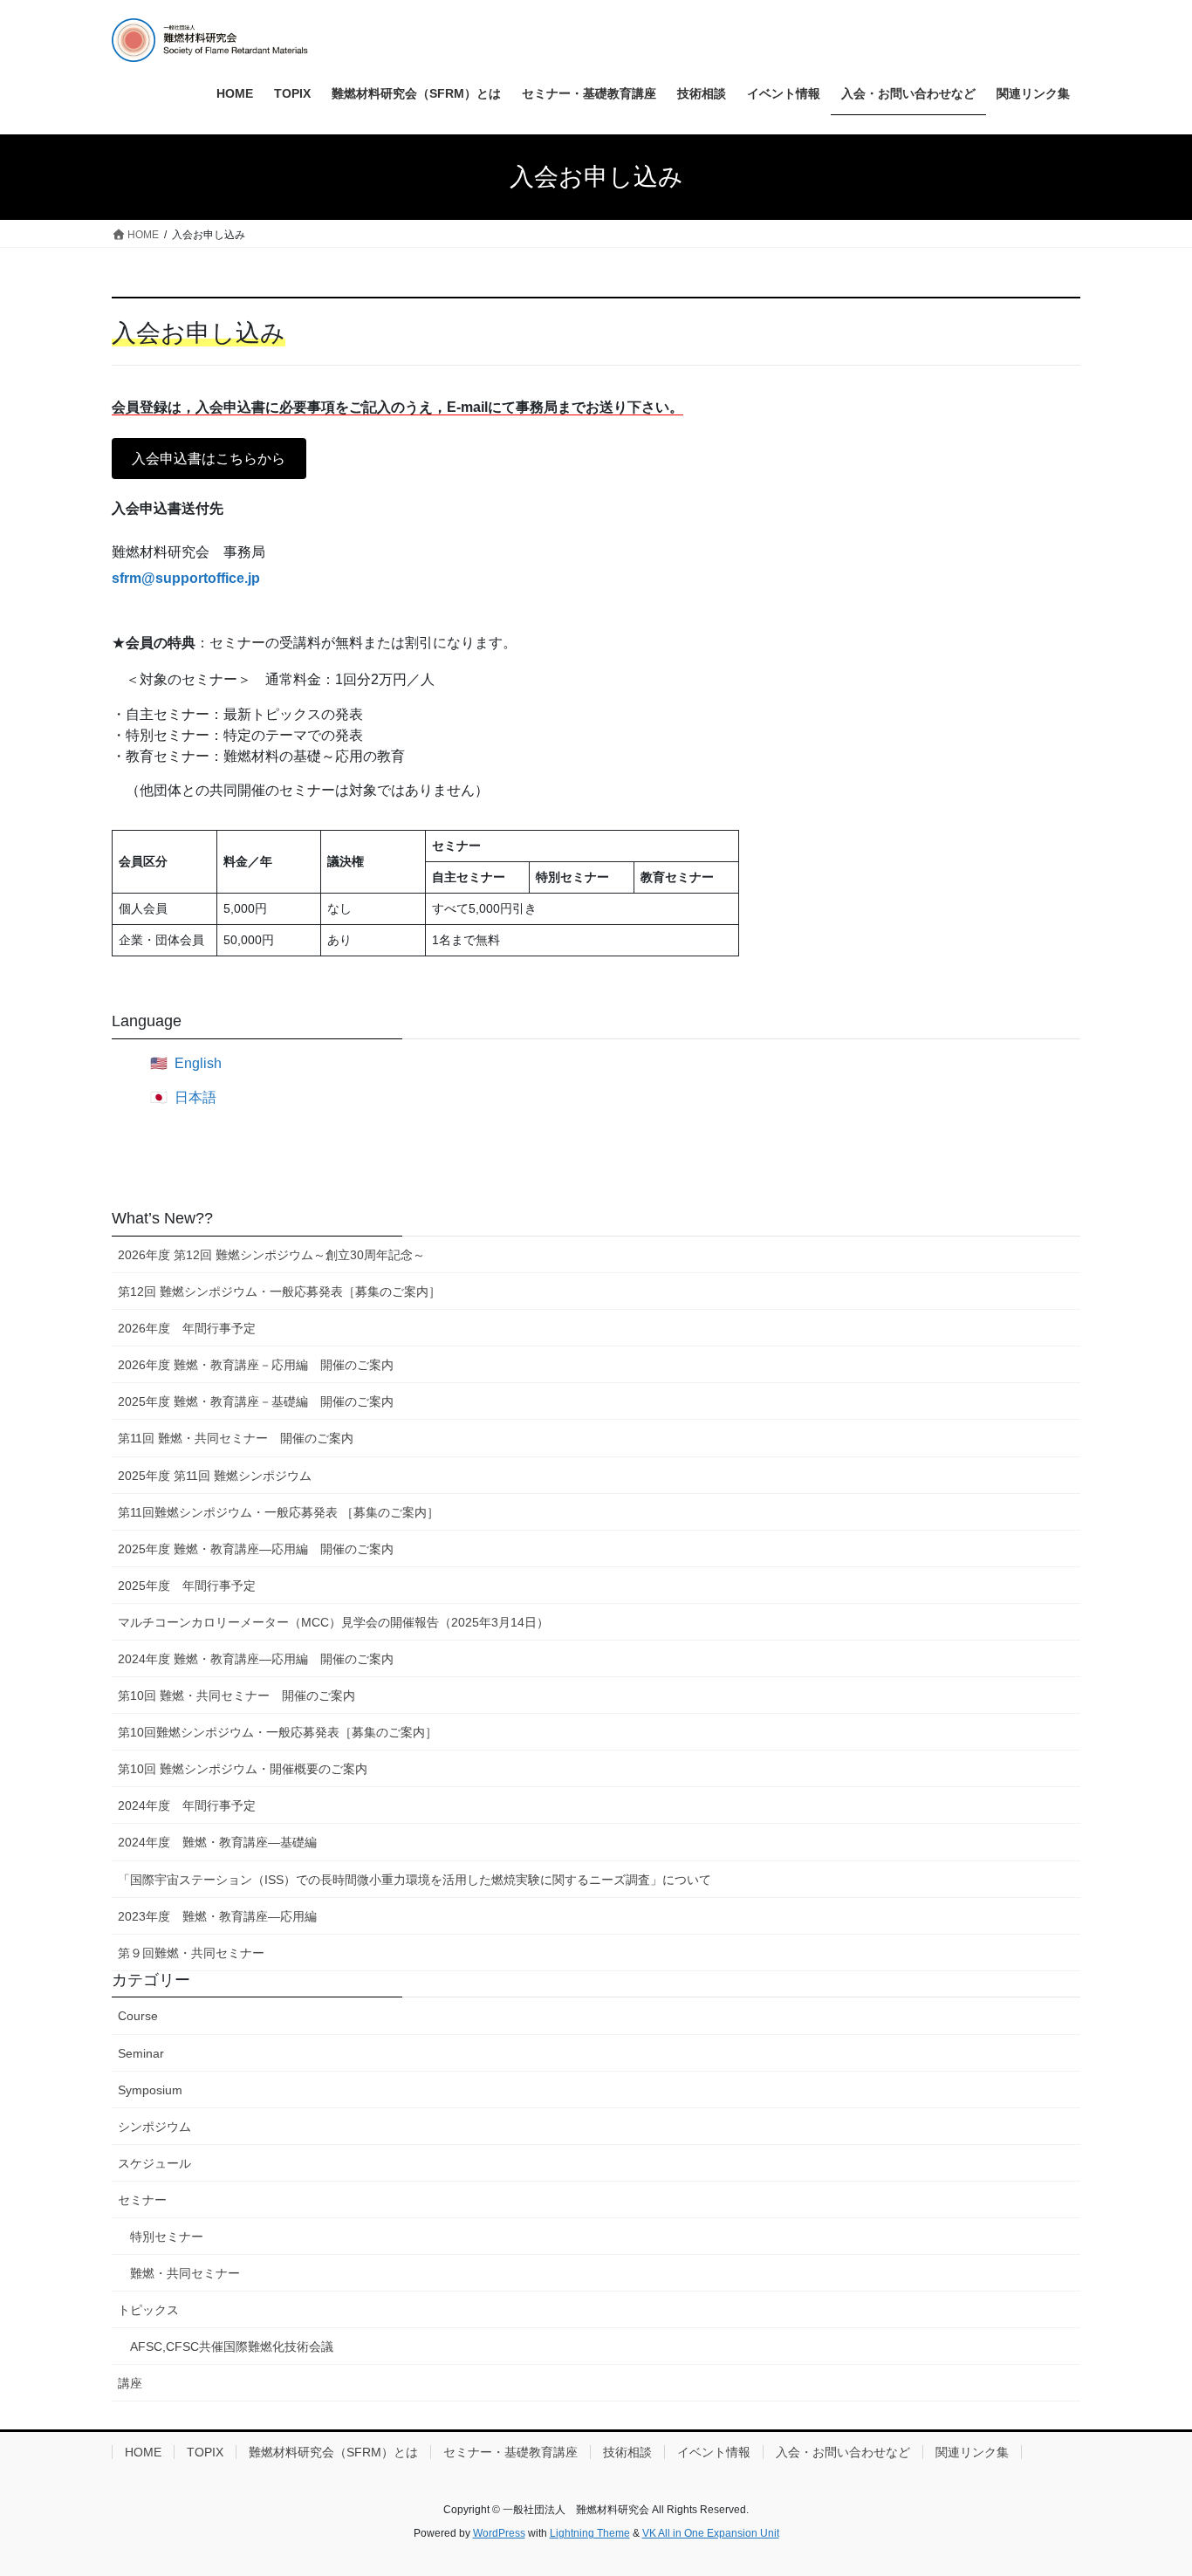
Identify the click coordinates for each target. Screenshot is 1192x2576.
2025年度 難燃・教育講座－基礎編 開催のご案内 (256, 1401)
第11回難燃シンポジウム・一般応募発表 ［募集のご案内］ (278, 1512)
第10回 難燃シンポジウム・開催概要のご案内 (243, 1769)
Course (138, 2016)
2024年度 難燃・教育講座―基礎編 (217, 1842)
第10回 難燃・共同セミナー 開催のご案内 (236, 1696)
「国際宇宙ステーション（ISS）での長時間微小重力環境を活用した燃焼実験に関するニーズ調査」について (414, 1880)
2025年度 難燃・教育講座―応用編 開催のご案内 (256, 1549)
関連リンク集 (972, 2452)
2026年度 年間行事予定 (187, 1328)
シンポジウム (154, 2127)
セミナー (142, 2200)
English (198, 1063)
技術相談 (627, 2452)
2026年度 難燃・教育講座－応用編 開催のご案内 (256, 1365)
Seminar (141, 2053)
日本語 (195, 1097)
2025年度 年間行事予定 (187, 1586)
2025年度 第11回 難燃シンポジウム (215, 1476)
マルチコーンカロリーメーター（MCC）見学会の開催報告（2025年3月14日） (333, 1622)
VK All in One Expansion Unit (711, 2533)
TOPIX (205, 2452)
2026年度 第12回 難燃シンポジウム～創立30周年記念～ (271, 1255)
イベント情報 (714, 2452)
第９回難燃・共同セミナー (191, 1953)
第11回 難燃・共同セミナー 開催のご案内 (236, 1438)
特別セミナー (167, 2237)
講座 (130, 2383)
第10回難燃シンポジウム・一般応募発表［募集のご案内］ (277, 1732)
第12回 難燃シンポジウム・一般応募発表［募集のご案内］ (279, 1291)
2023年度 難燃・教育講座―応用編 (217, 1916)
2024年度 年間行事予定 (187, 1805)
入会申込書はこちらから (209, 459)
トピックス (148, 2310)
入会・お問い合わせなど (843, 2452)
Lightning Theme (590, 2533)
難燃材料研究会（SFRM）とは (333, 2452)
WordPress (499, 2533)
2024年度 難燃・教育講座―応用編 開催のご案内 (256, 1659)
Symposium (150, 2090)
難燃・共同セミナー (185, 2273)
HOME (143, 2452)
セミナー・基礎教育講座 (510, 2452)
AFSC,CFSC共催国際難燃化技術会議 (232, 2346)
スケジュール (154, 2163)
